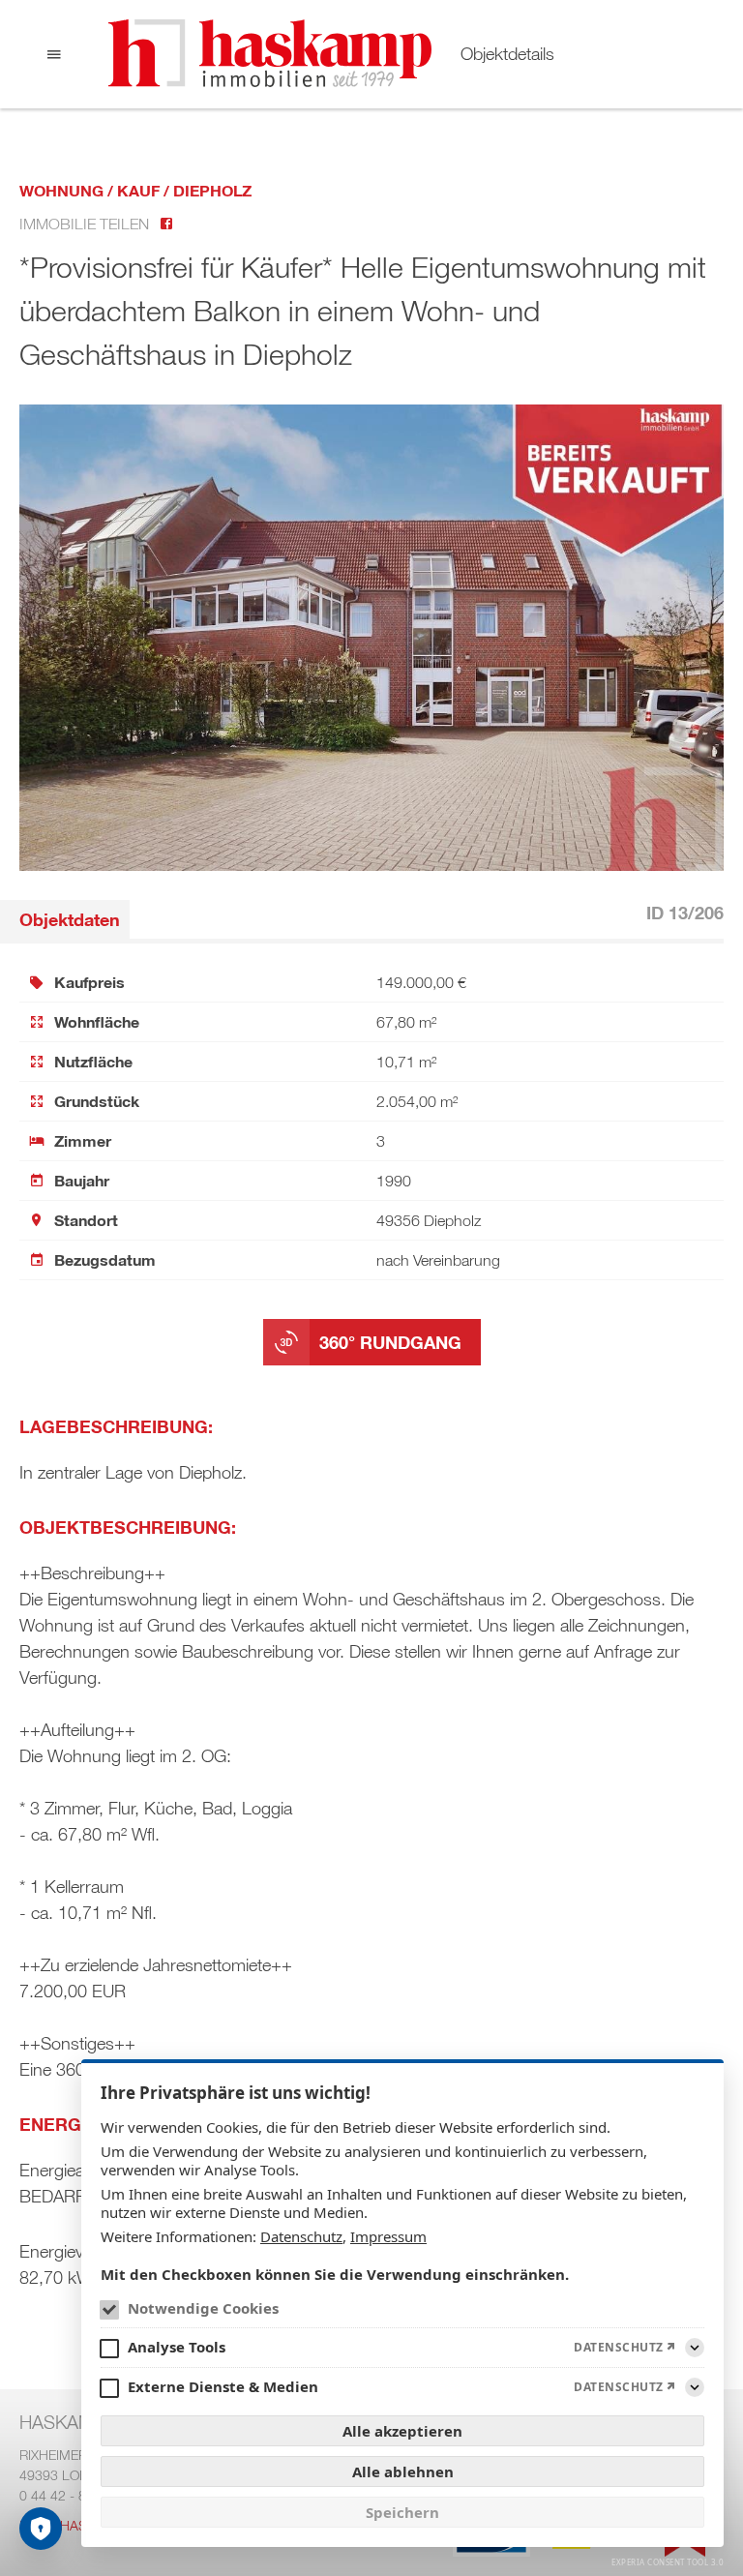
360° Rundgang (390, 1342)
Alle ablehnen (403, 2471)
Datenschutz (301, 2236)
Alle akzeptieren (402, 2431)
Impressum (388, 2236)
